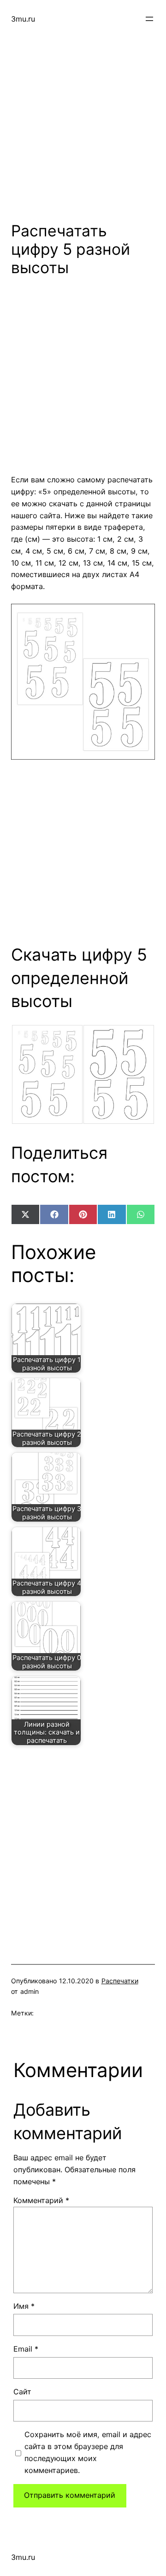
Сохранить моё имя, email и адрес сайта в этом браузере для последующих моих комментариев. (88, 2452)
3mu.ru (23, 19)
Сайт (22, 2392)
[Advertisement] (83, 120)
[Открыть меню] (149, 19)
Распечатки (120, 1981)
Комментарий (41, 2200)
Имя (24, 2306)
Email (26, 2349)
